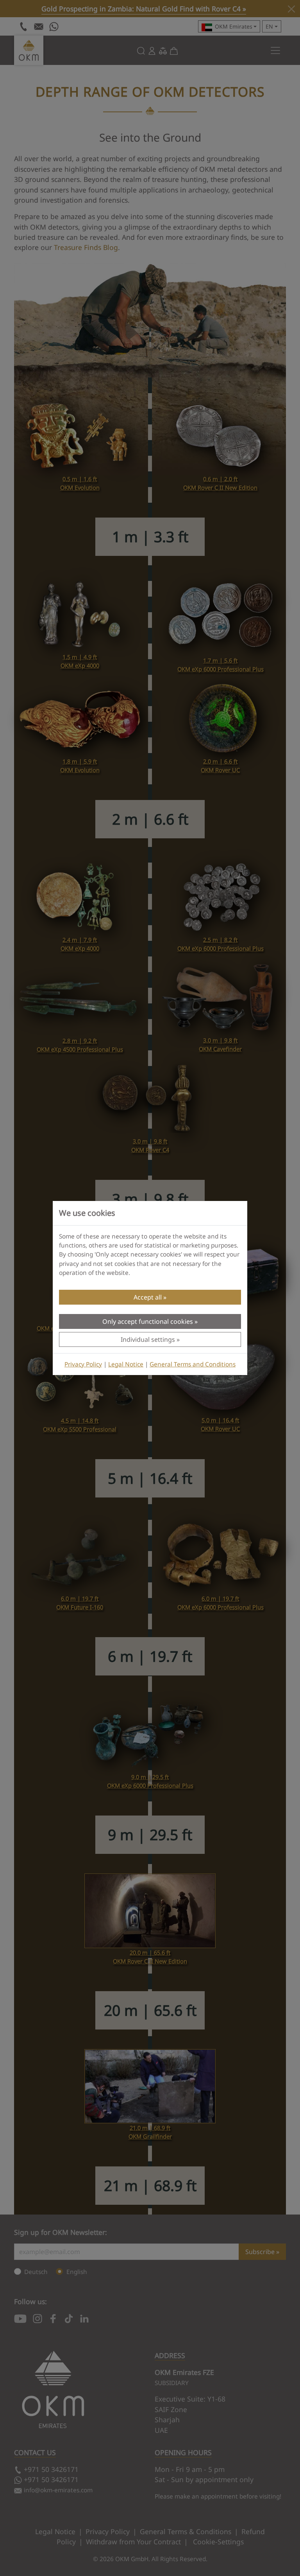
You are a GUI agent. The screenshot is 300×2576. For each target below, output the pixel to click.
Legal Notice (126, 1364)
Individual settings (148, 1339)
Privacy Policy (83, 1364)
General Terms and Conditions (193, 1364)
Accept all (148, 1297)
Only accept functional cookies (148, 1321)
